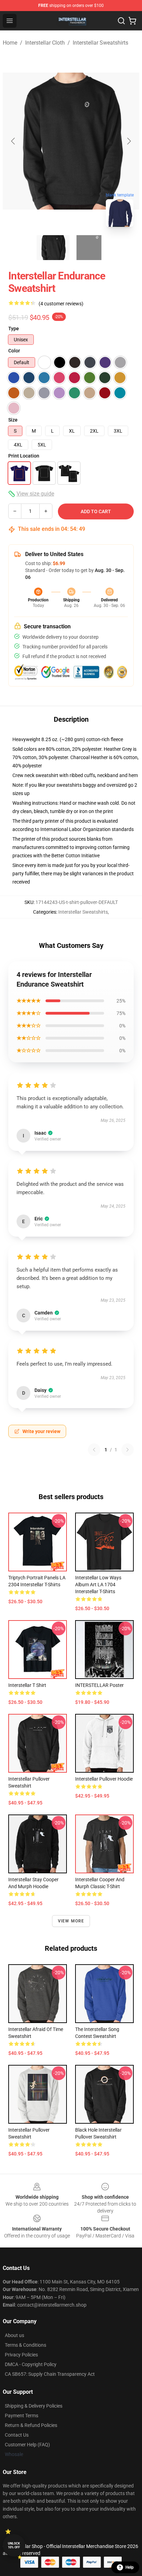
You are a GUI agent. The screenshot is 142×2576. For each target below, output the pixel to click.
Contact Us (17, 2435)
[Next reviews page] (128, 1450)
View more (71, 1921)
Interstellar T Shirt (27, 1685)
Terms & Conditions (26, 2345)
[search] (121, 21)
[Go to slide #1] (53, 248)
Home (10, 43)
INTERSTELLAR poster (99, 1685)
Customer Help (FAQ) (27, 2445)
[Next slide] (129, 141)
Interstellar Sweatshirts (100, 43)
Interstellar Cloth (45, 43)
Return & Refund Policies (31, 2425)
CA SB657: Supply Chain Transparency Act (50, 2374)
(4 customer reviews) (61, 304)
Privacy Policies (21, 2355)
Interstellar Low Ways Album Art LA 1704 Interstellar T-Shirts (98, 1585)
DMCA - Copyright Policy (31, 2364)
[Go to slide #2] (89, 248)
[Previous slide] (13, 141)
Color (14, 351)
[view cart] (132, 21)
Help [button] (130, 2567)
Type (14, 329)
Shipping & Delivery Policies (34, 2406)
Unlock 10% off (14, 2545)
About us (14, 2335)
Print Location (24, 456)
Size (13, 420)
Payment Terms (22, 2416)
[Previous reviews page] (94, 1450)
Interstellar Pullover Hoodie (104, 1779)
